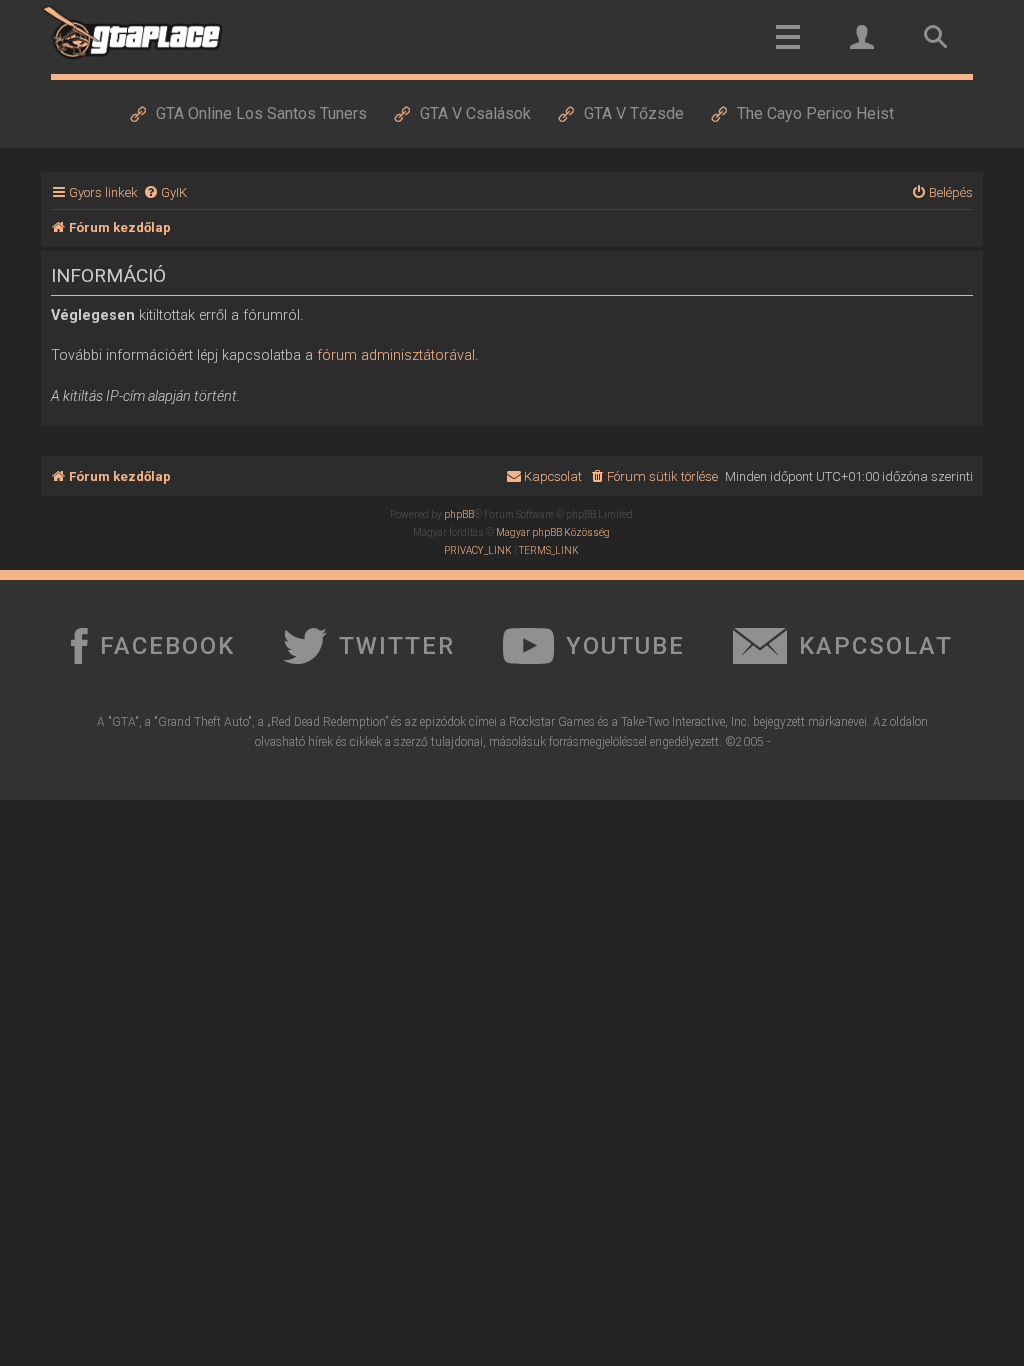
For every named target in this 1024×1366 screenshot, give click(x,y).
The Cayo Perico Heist (815, 113)
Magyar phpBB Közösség (553, 532)
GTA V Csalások (475, 113)
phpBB (459, 514)
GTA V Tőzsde (634, 113)
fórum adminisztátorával (396, 355)
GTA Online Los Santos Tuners (261, 113)
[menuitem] (165, 192)
